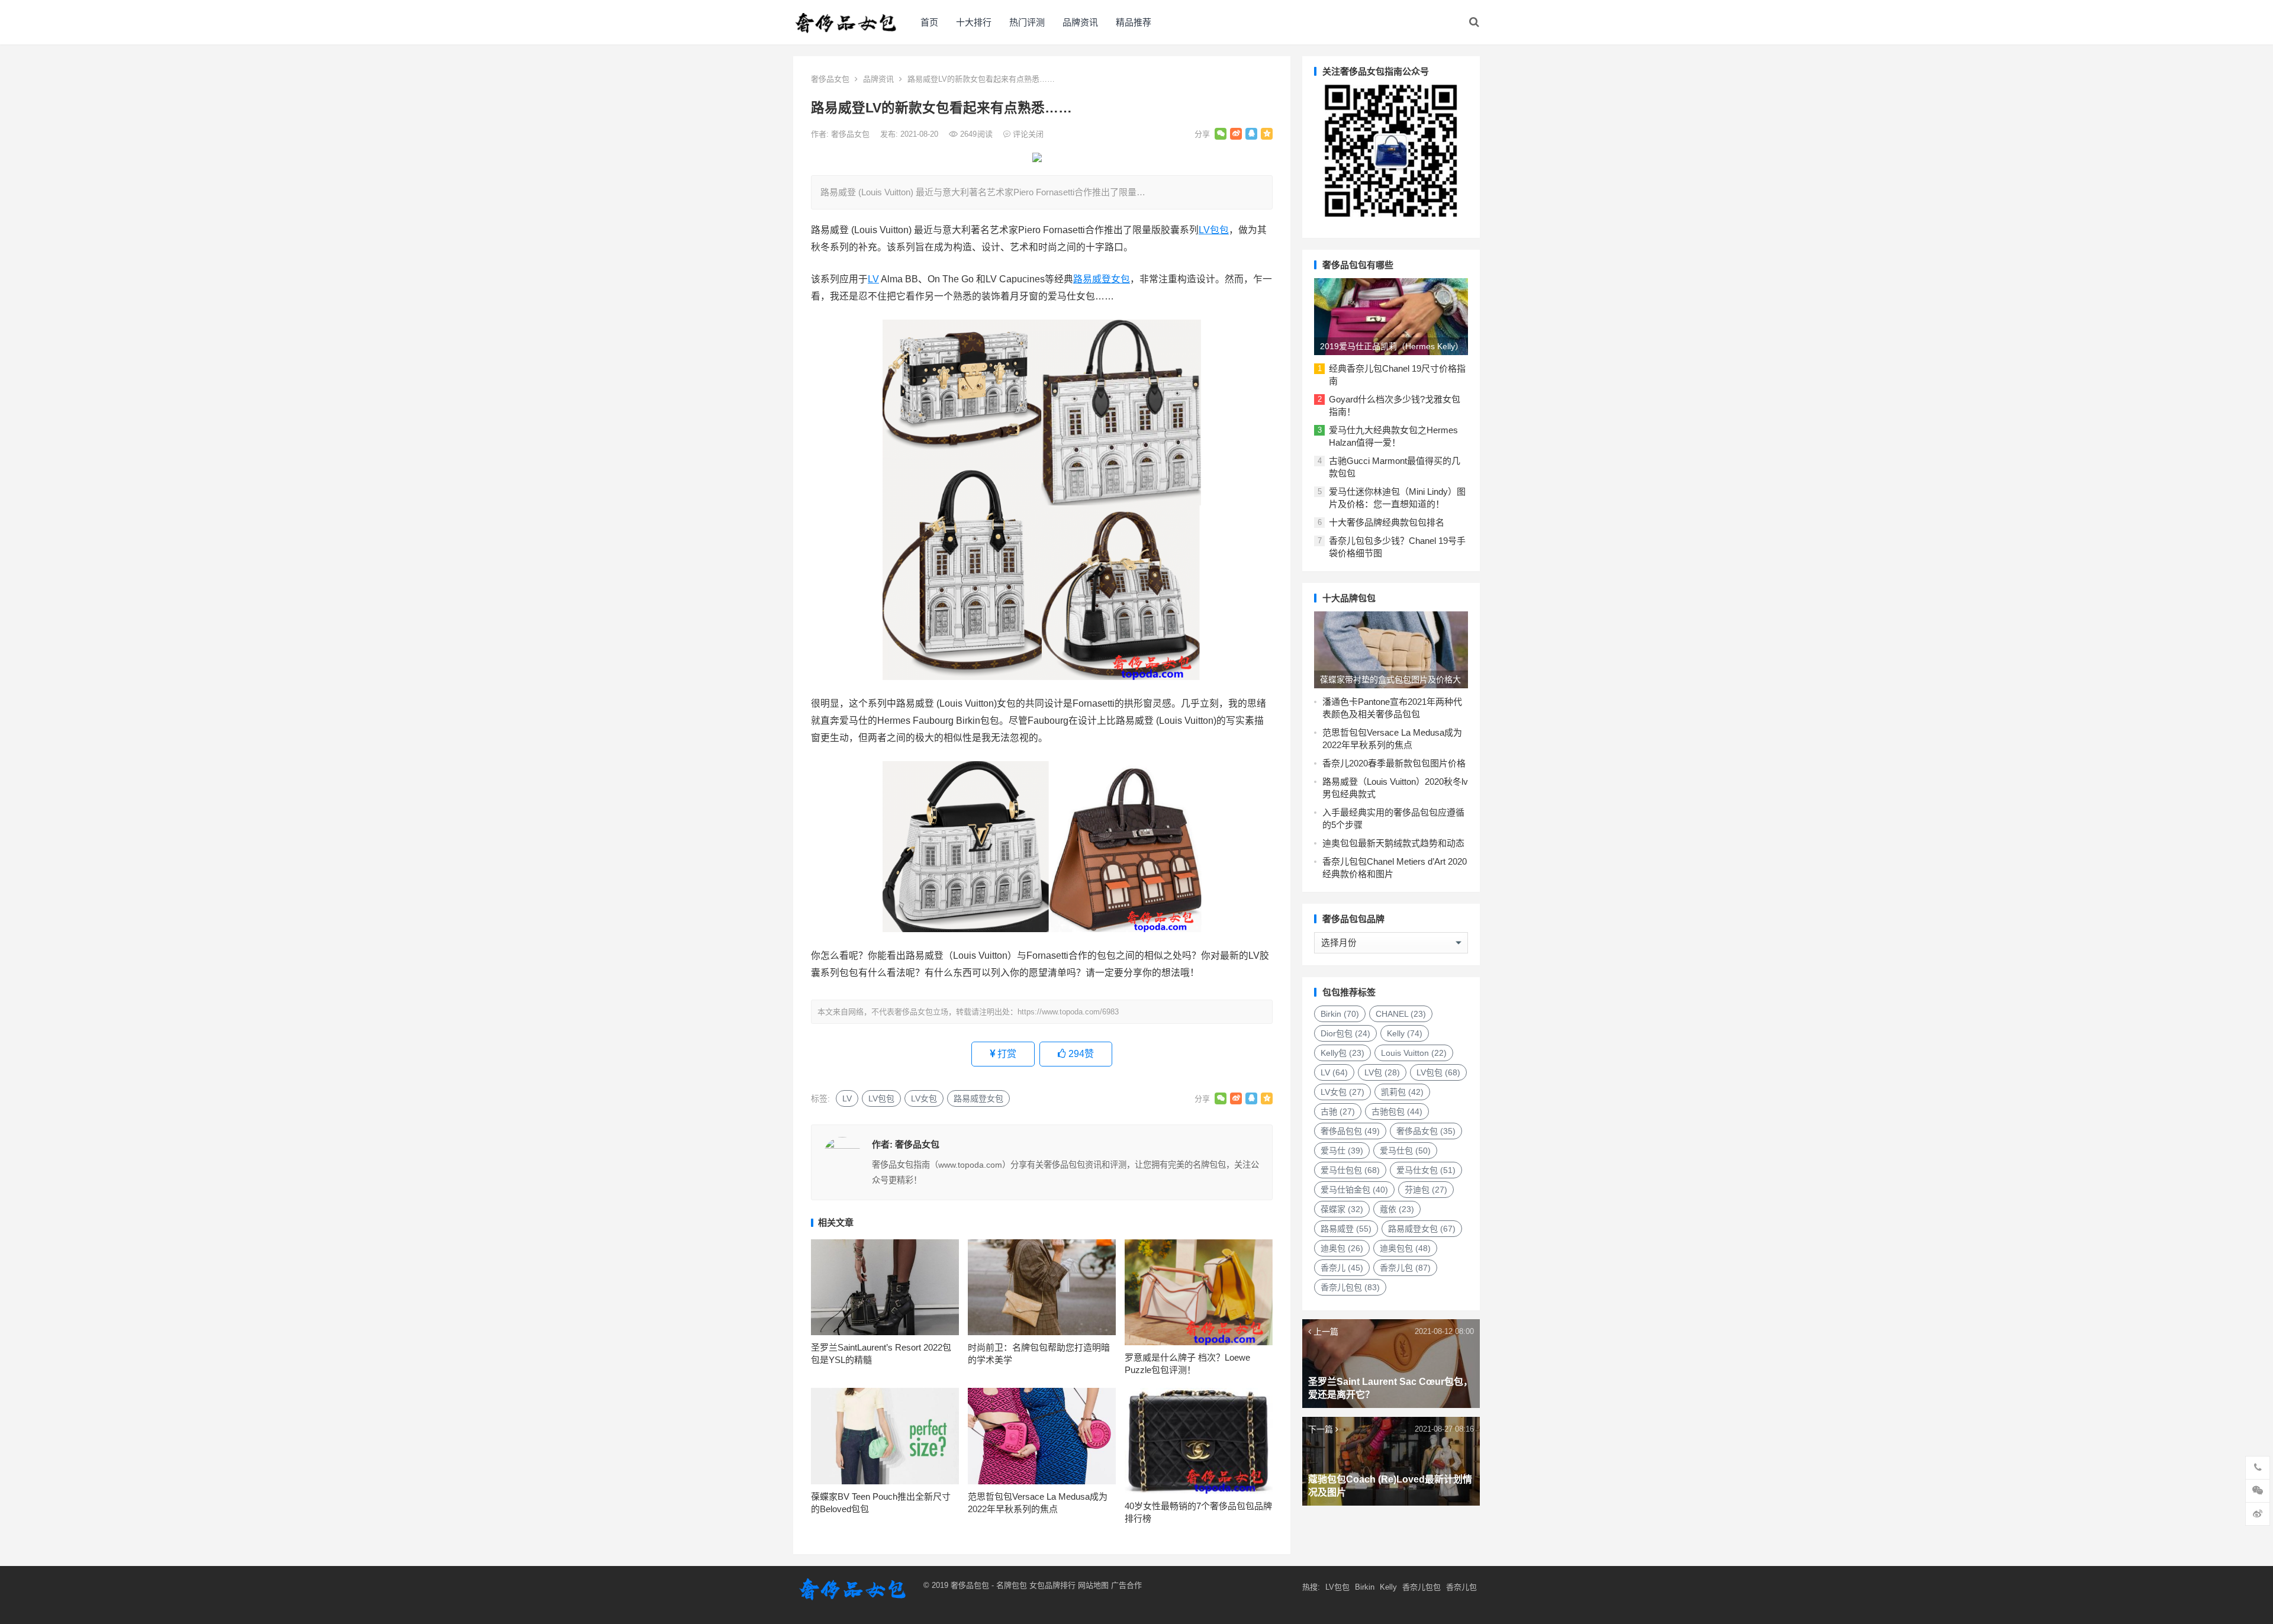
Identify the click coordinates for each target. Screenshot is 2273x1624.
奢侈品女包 (830, 79)
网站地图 (1092, 1585)
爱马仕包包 (1350, 1170)
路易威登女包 (1102, 279)
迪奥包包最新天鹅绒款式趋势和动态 (1393, 843)
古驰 (1338, 1111)
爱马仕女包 (1426, 1170)
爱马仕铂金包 (1354, 1190)
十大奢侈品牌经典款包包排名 (1387, 522)
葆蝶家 (1342, 1209)
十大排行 (974, 22)
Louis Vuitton (1414, 1053)
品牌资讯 (1080, 22)
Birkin (1340, 1014)
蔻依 (1397, 1209)
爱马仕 (1342, 1151)
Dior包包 (1345, 1033)
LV (873, 279)
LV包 (1382, 1072)
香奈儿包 (1405, 1268)
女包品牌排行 (1052, 1585)
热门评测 (1027, 22)
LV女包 (924, 1098)
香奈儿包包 (1350, 1287)
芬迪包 (1426, 1190)
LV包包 (1214, 230)
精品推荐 (1134, 22)
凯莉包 (1402, 1092)
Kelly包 (1342, 1053)
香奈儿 (1342, 1268)
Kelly (1405, 1033)
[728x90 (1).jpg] (1037, 159)
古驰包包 (1397, 1111)
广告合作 (1126, 1585)
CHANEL (1401, 1014)
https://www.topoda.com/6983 (1068, 1012)
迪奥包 (1342, 1248)
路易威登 (1346, 1229)
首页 (929, 22)
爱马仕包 (1405, 1151)
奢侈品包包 (1350, 1131)
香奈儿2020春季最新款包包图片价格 (1394, 763)
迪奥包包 (1405, 1248)
